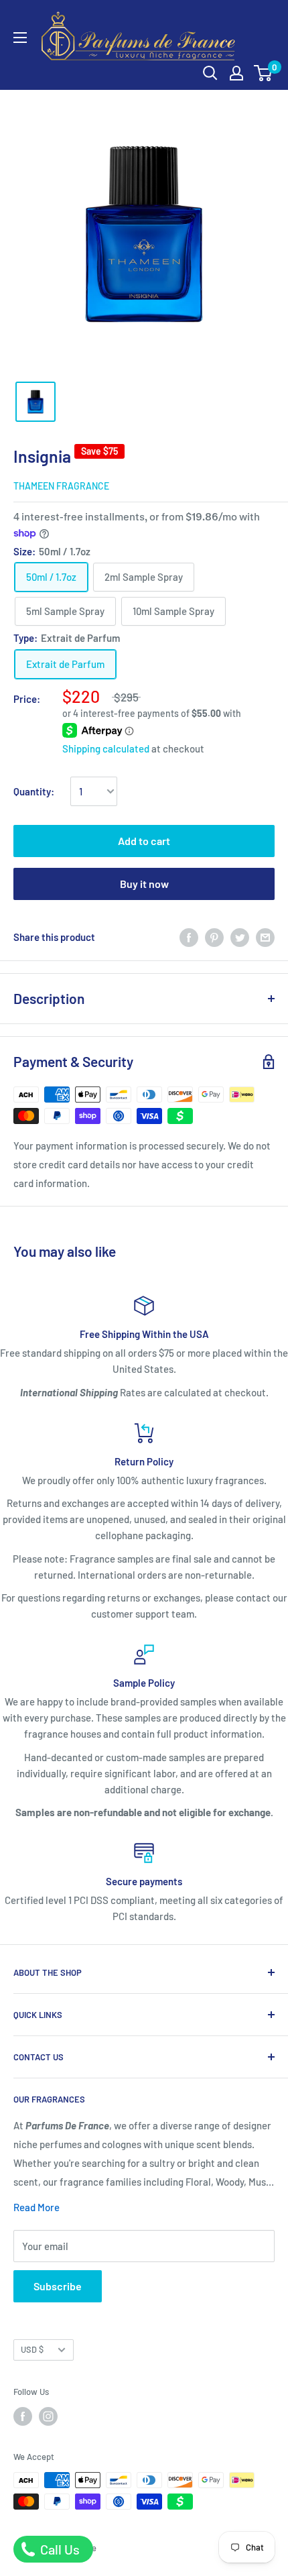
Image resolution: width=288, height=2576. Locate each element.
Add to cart (144, 841)
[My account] (236, 73)
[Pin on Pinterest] (214, 937)
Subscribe (58, 2286)
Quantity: (34, 791)
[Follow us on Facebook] (23, 2416)
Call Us (59, 2549)
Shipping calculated (106, 748)
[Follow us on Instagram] (48, 2416)
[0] (264, 73)
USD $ (32, 2349)
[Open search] (210, 73)
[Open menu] (20, 38)
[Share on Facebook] (189, 937)
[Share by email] (265, 937)
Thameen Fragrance (61, 486)
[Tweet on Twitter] (240, 937)
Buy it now (144, 884)
